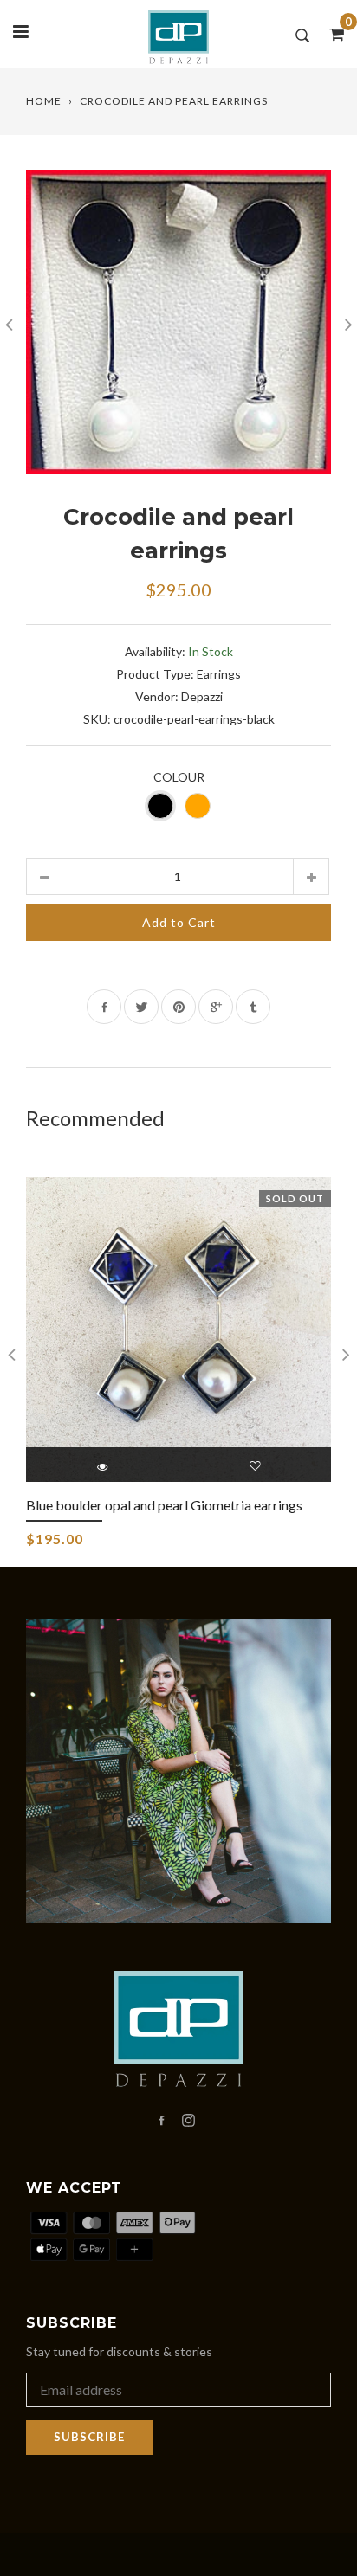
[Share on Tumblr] (253, 1007)
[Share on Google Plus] (216, 1007)
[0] (331, 34)
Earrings (219, 674)
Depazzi (202, 696)
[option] (178, 322)
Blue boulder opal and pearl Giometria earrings (164, 1505)
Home (44, 101)
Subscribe (89, 2437)
